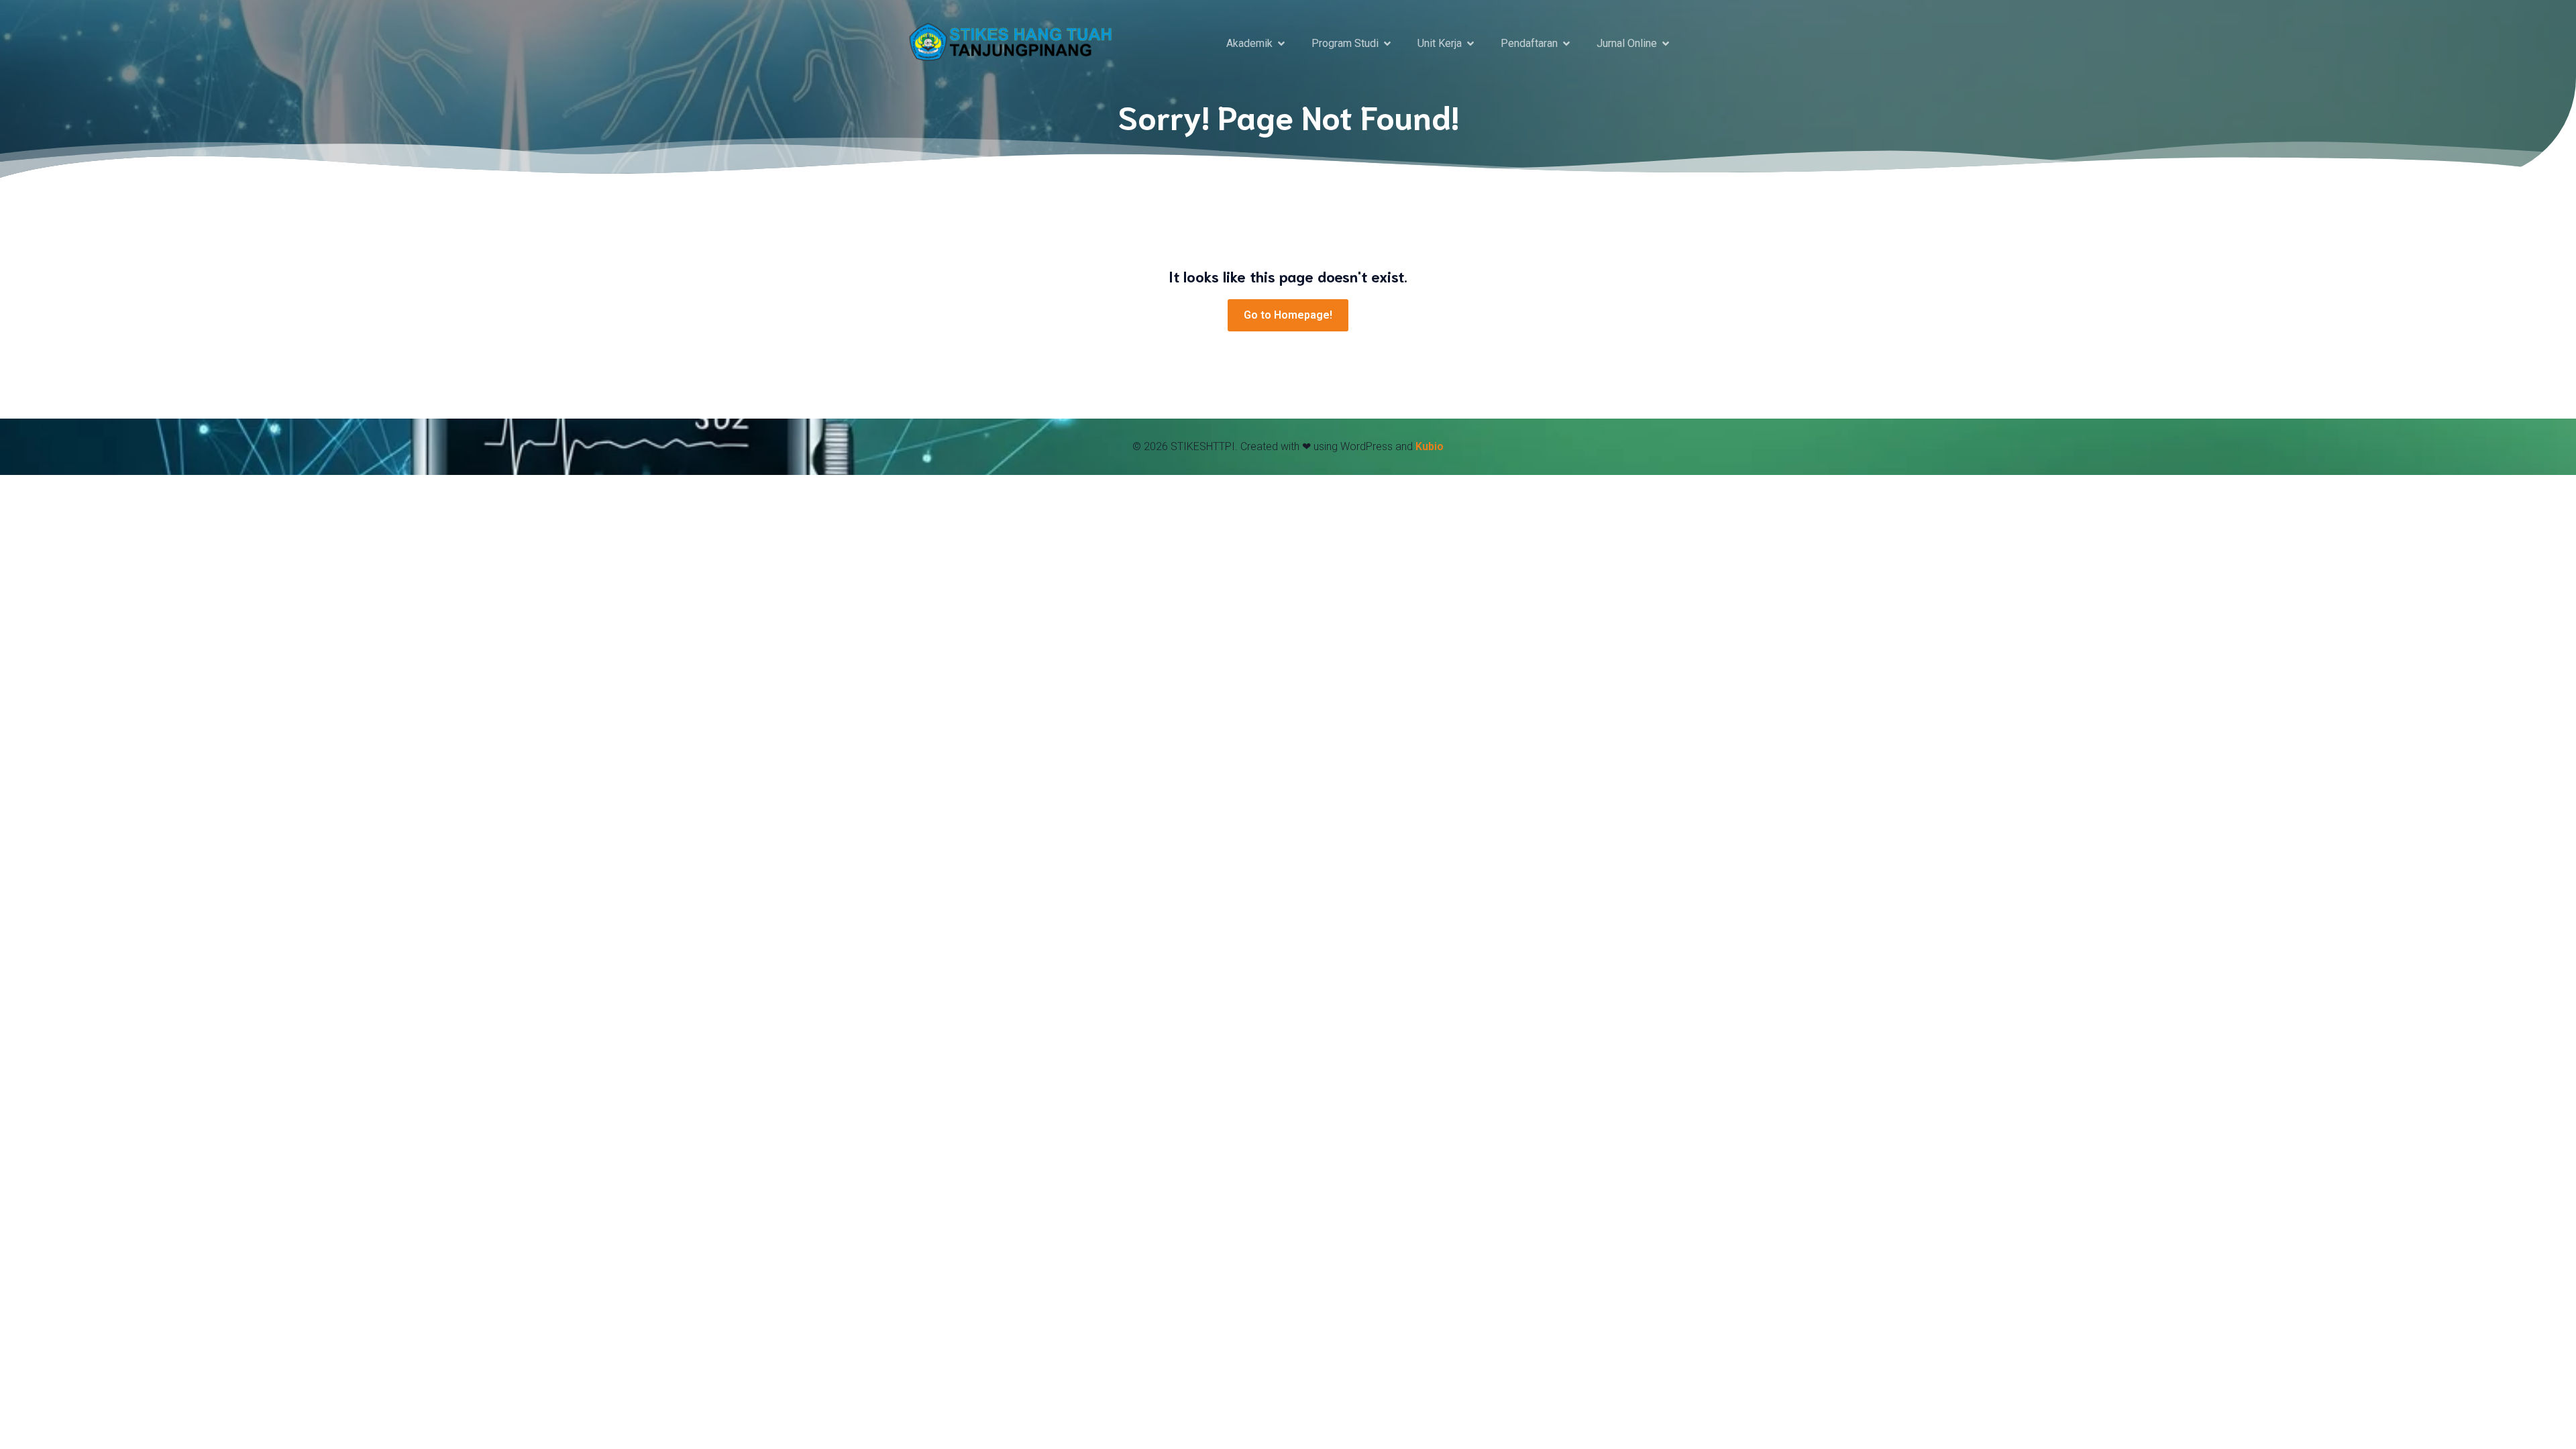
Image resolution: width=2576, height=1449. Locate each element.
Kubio (1430, 446)
